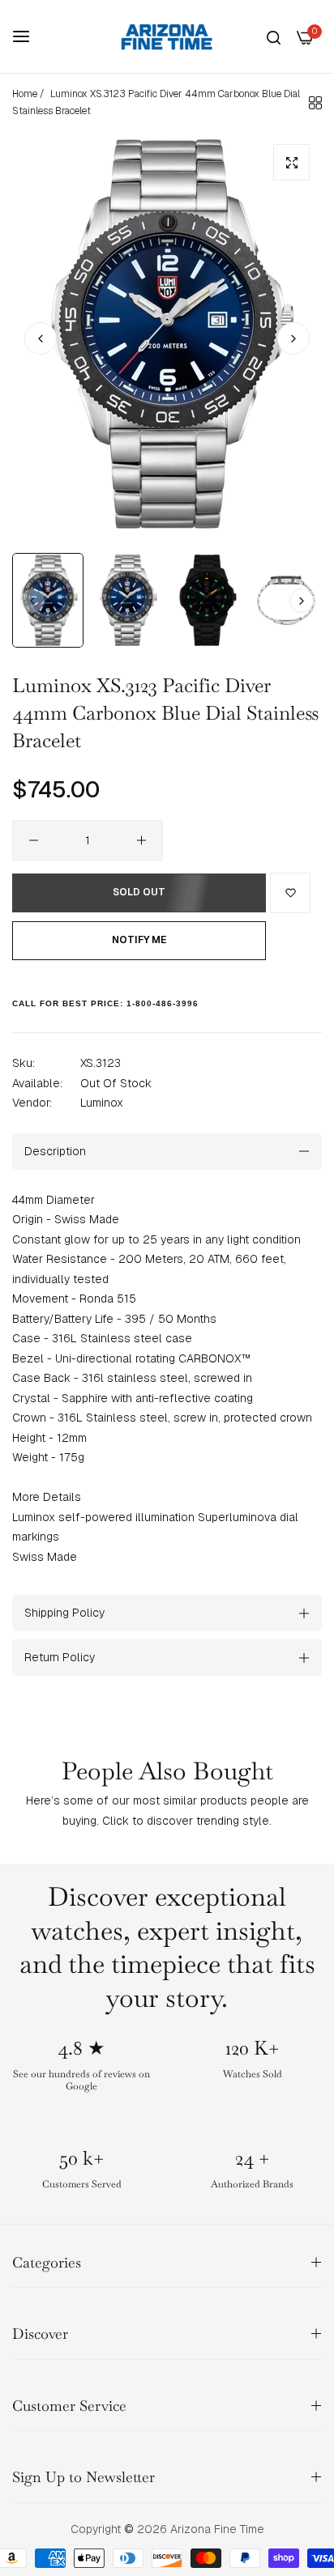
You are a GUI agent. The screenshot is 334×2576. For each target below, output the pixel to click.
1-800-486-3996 (163, 1003)
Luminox (102, 1103)
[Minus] (34, 840)
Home (25, 94)
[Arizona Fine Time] (167, 36)
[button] (293, 338)
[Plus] (141, 840)
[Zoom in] (291, 162)
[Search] (274, 37)
